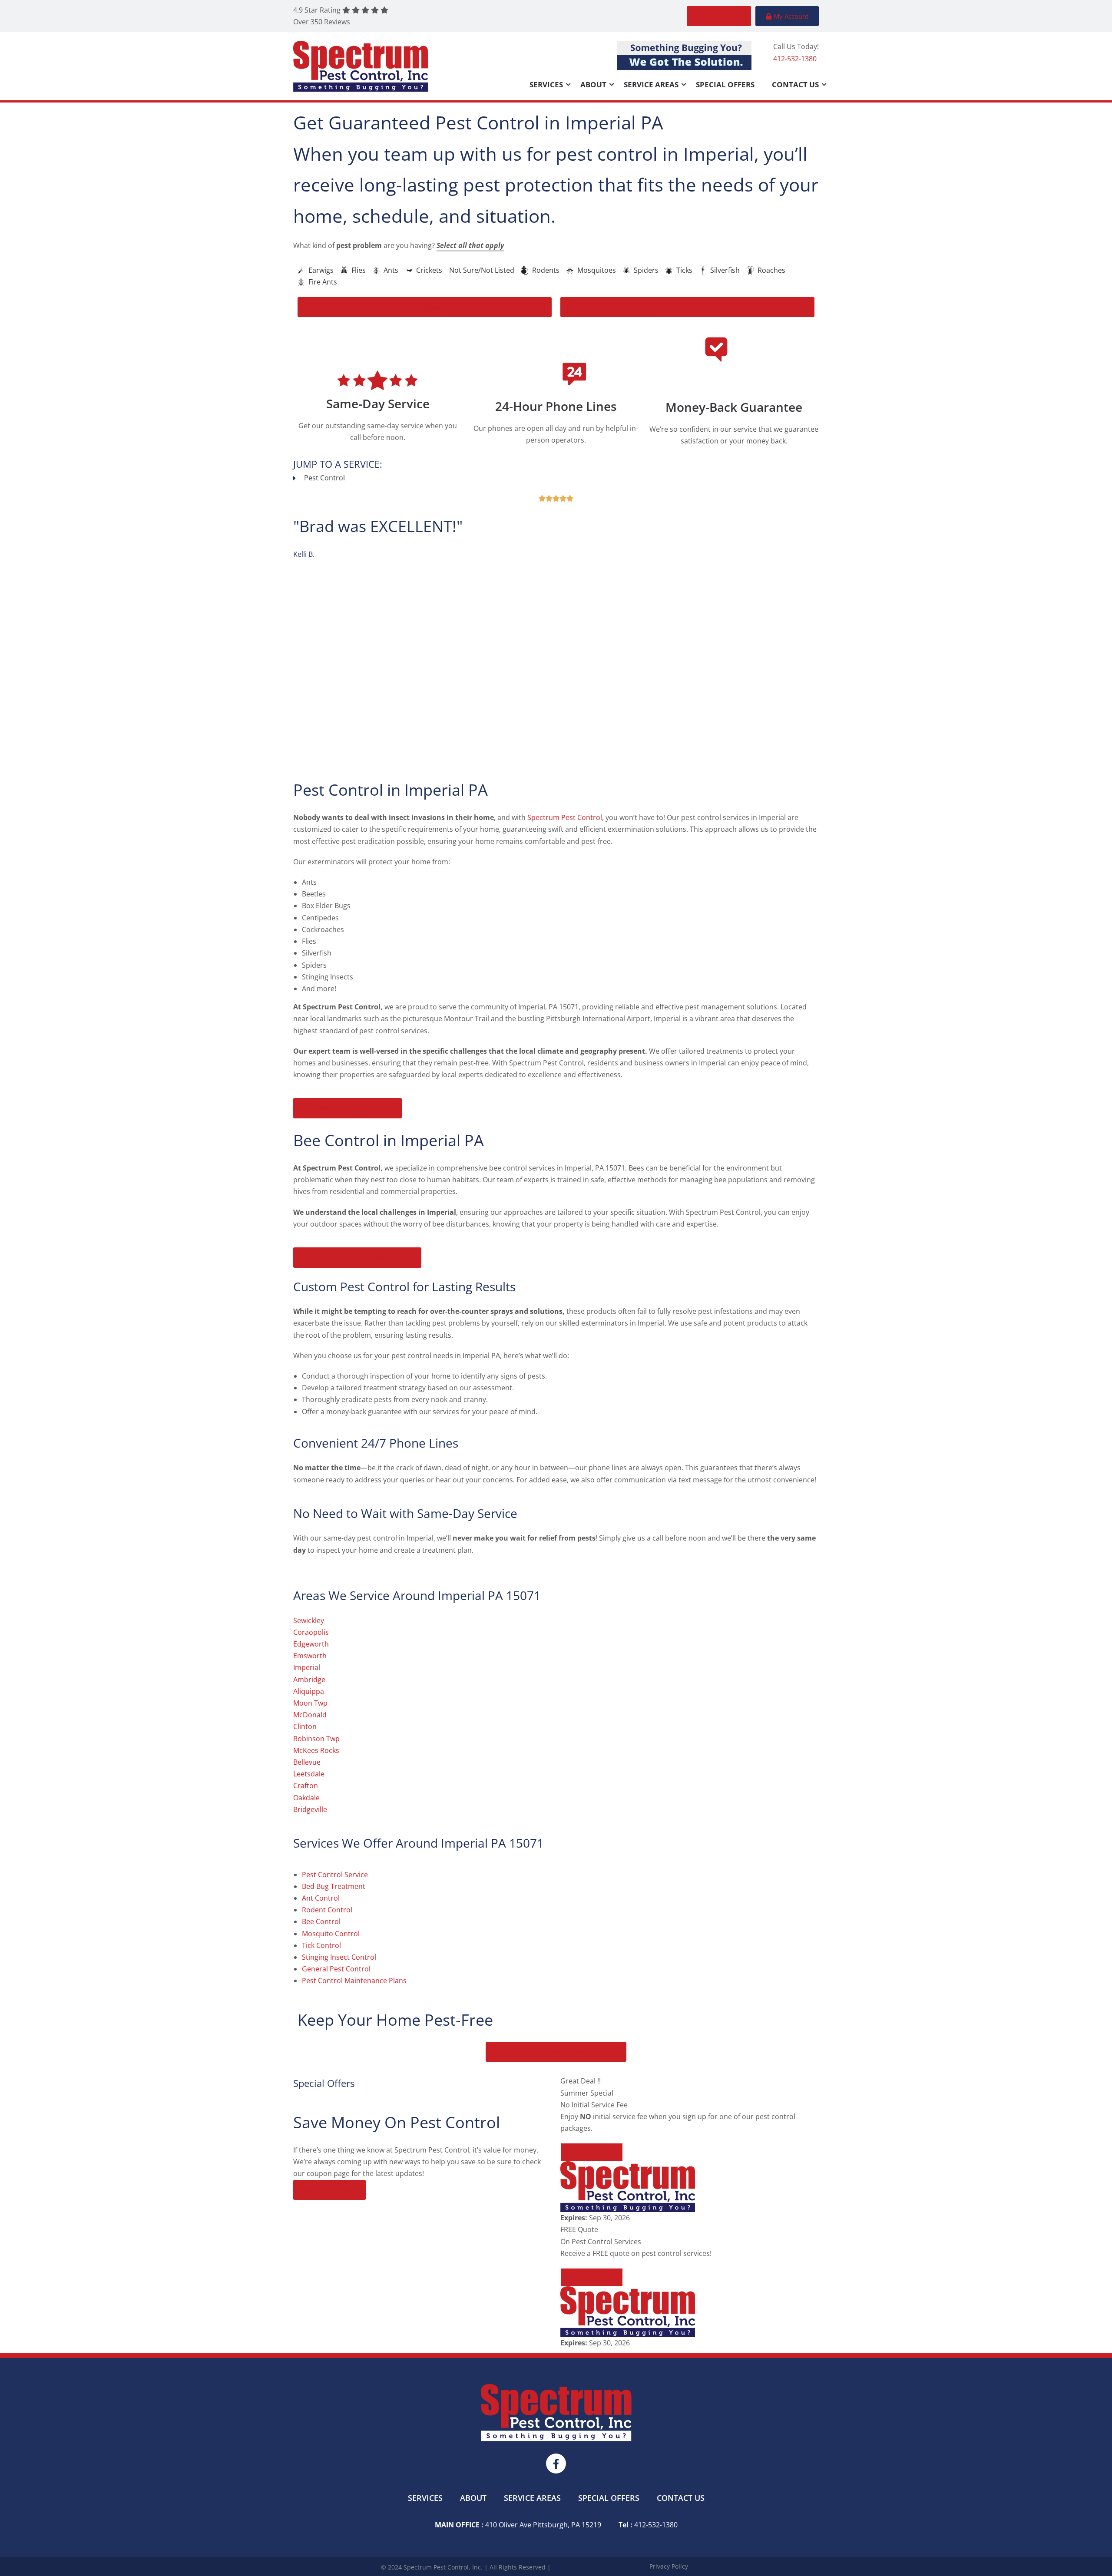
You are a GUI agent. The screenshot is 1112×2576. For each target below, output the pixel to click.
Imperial (307, 1667)
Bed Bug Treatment (334, 1886)
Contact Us (795, 84)
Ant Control (321, 1898)
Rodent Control (327, 1910)
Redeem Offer (592, 2152)
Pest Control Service (335, 1875)
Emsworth (310, 1656)
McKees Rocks (316, 1750)
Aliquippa (309, 1691)
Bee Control (321, 1921)
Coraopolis (500, 575)
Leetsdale (309, 1774)
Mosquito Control (331, 1934)
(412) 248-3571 (458, 663)
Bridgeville (310, 1809)
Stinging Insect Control (339, 1957)
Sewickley (309, 1620)
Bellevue (307, 1762)
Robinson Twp (316, 1739)
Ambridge (309, 1680)
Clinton (305, 1726)
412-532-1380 (795, 59)
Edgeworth (311, 1644)
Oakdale (306, 1798)
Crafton (306, 1786)
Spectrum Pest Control (331, 575)
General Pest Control (336, 1969)
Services (546, 84)
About (593, 84)
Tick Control (321, 1945)
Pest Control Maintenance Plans (354, 1981)
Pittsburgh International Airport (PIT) (395, 586)
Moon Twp (310, 1703)
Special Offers (725, 84)
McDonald (310, 1715)
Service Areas (651, 84)
